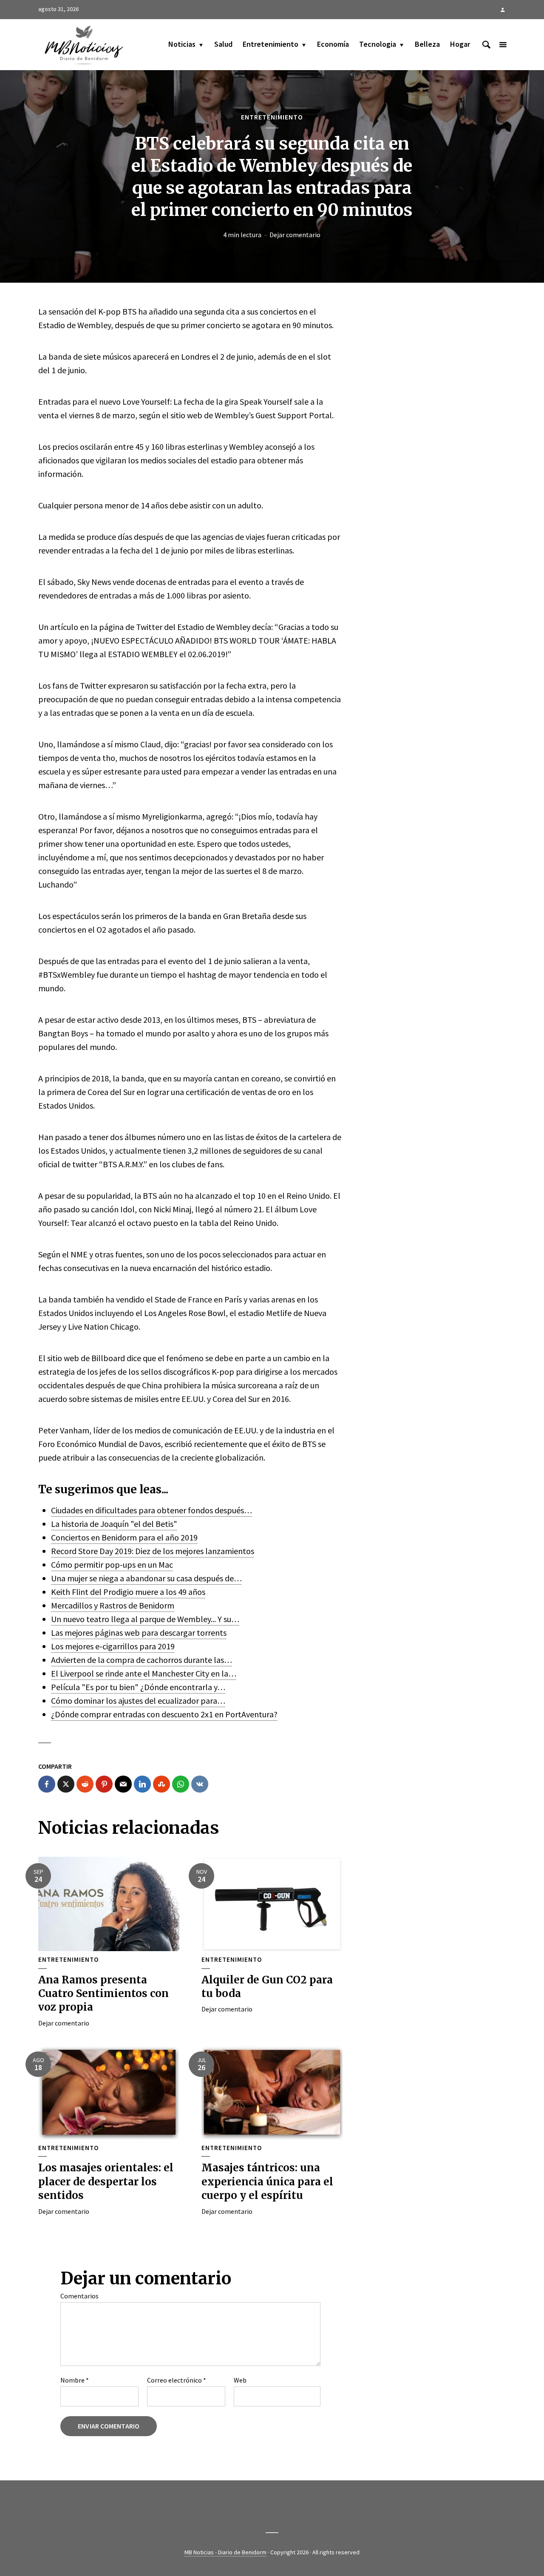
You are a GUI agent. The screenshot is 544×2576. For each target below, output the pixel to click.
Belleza (427, 44)
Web (240, 2380)
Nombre (75, 2380)
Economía (333, 44)
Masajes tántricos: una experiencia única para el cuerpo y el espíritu (267, 2182)
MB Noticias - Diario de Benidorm (225, 2552)
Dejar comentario (295, 235)
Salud (223, 44)
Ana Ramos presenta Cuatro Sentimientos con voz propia (103, 1994)
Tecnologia (378, 44)
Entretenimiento (271, 44)
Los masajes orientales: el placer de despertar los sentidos (106, 2182)
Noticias (182, 44)
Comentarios (79, 2296)
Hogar (460, 44)
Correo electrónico (177, 2380)
